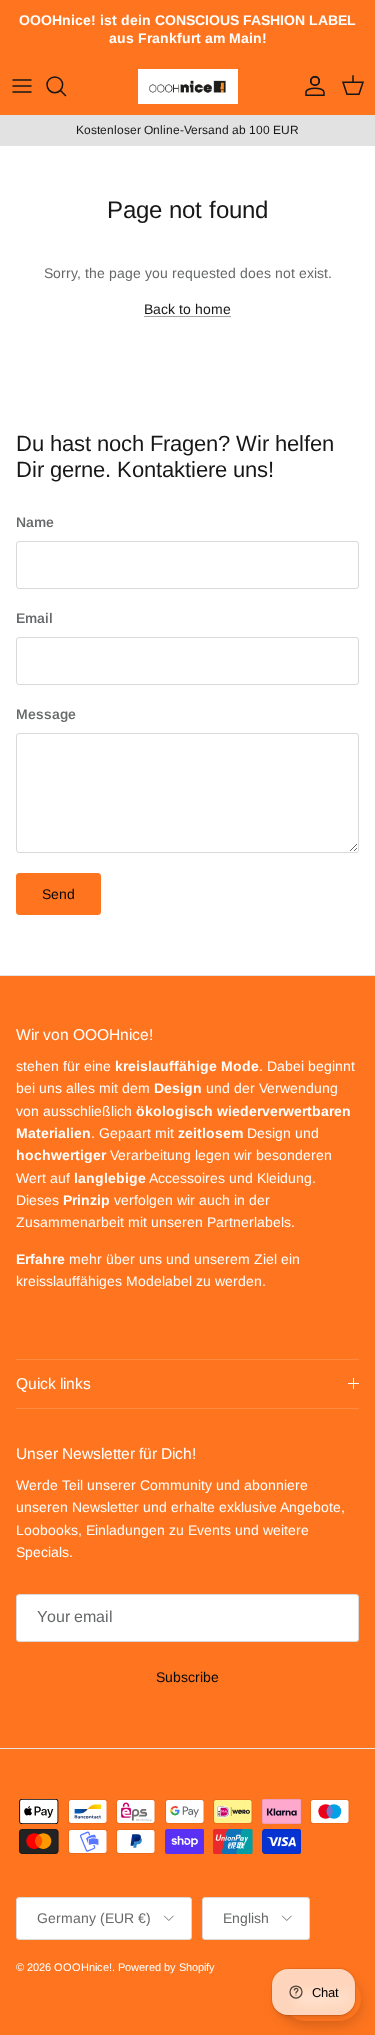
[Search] (66, 86)
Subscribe (187, 1677)
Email (34, 618)
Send (58, 894)
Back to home (187, 309)
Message (46, 714)
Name (35, 522)
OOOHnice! (83, 1967)
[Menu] (22, 86)
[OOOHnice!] (188, 86)
